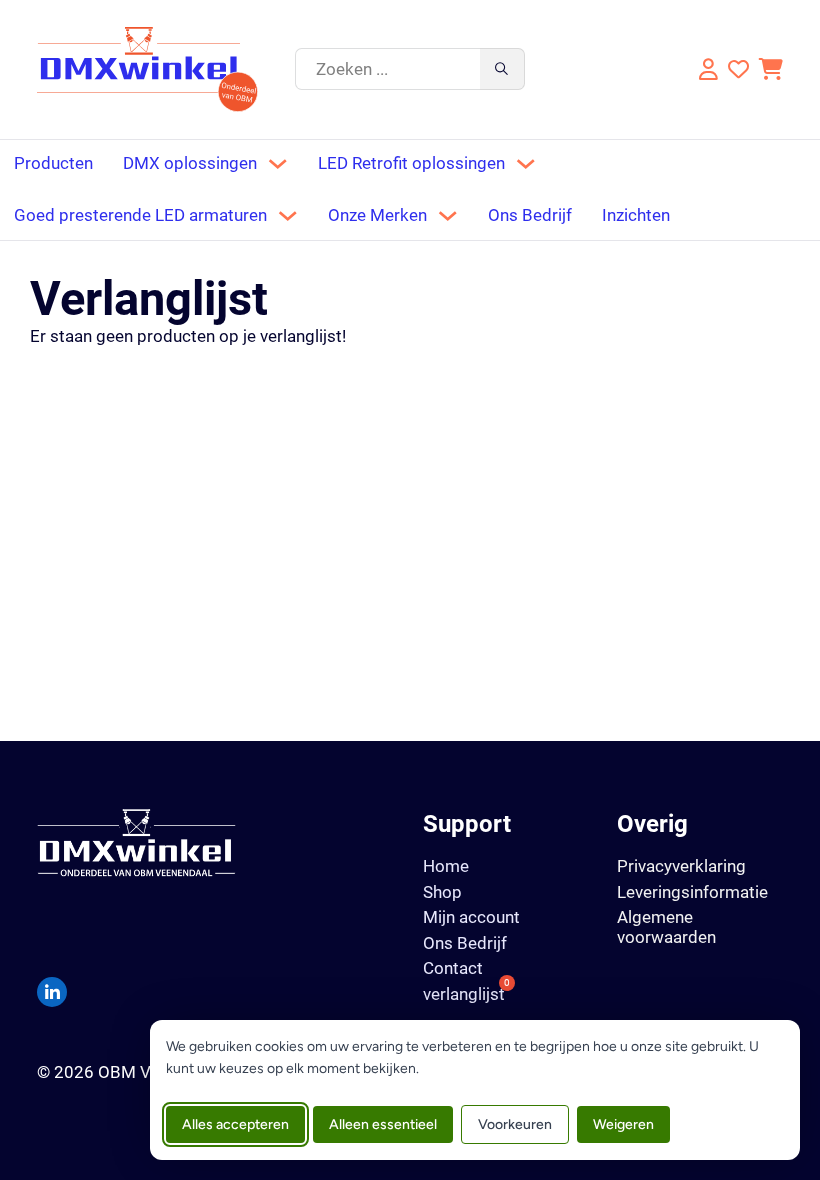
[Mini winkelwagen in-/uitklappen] (771, 69)
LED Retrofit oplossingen (411, 163)
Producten (53, 163)
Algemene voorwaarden (666, 926)
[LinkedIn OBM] (52, 992)
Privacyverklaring (681, 866)
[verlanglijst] (738, 69)
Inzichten (636, 215)
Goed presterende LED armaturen (140, 215)
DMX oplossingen (190, 163)
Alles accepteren (235, 1124)
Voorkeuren (515, 1124)
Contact (453, 968)
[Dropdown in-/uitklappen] (277, 163)
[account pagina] (706, 69)
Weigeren (623, 1124)
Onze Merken (377, 215)
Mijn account (471, 917)
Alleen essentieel (383, 1124)
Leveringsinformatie (692, 892)
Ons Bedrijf (530, 215)
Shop (442, 892)
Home (446, 866)
